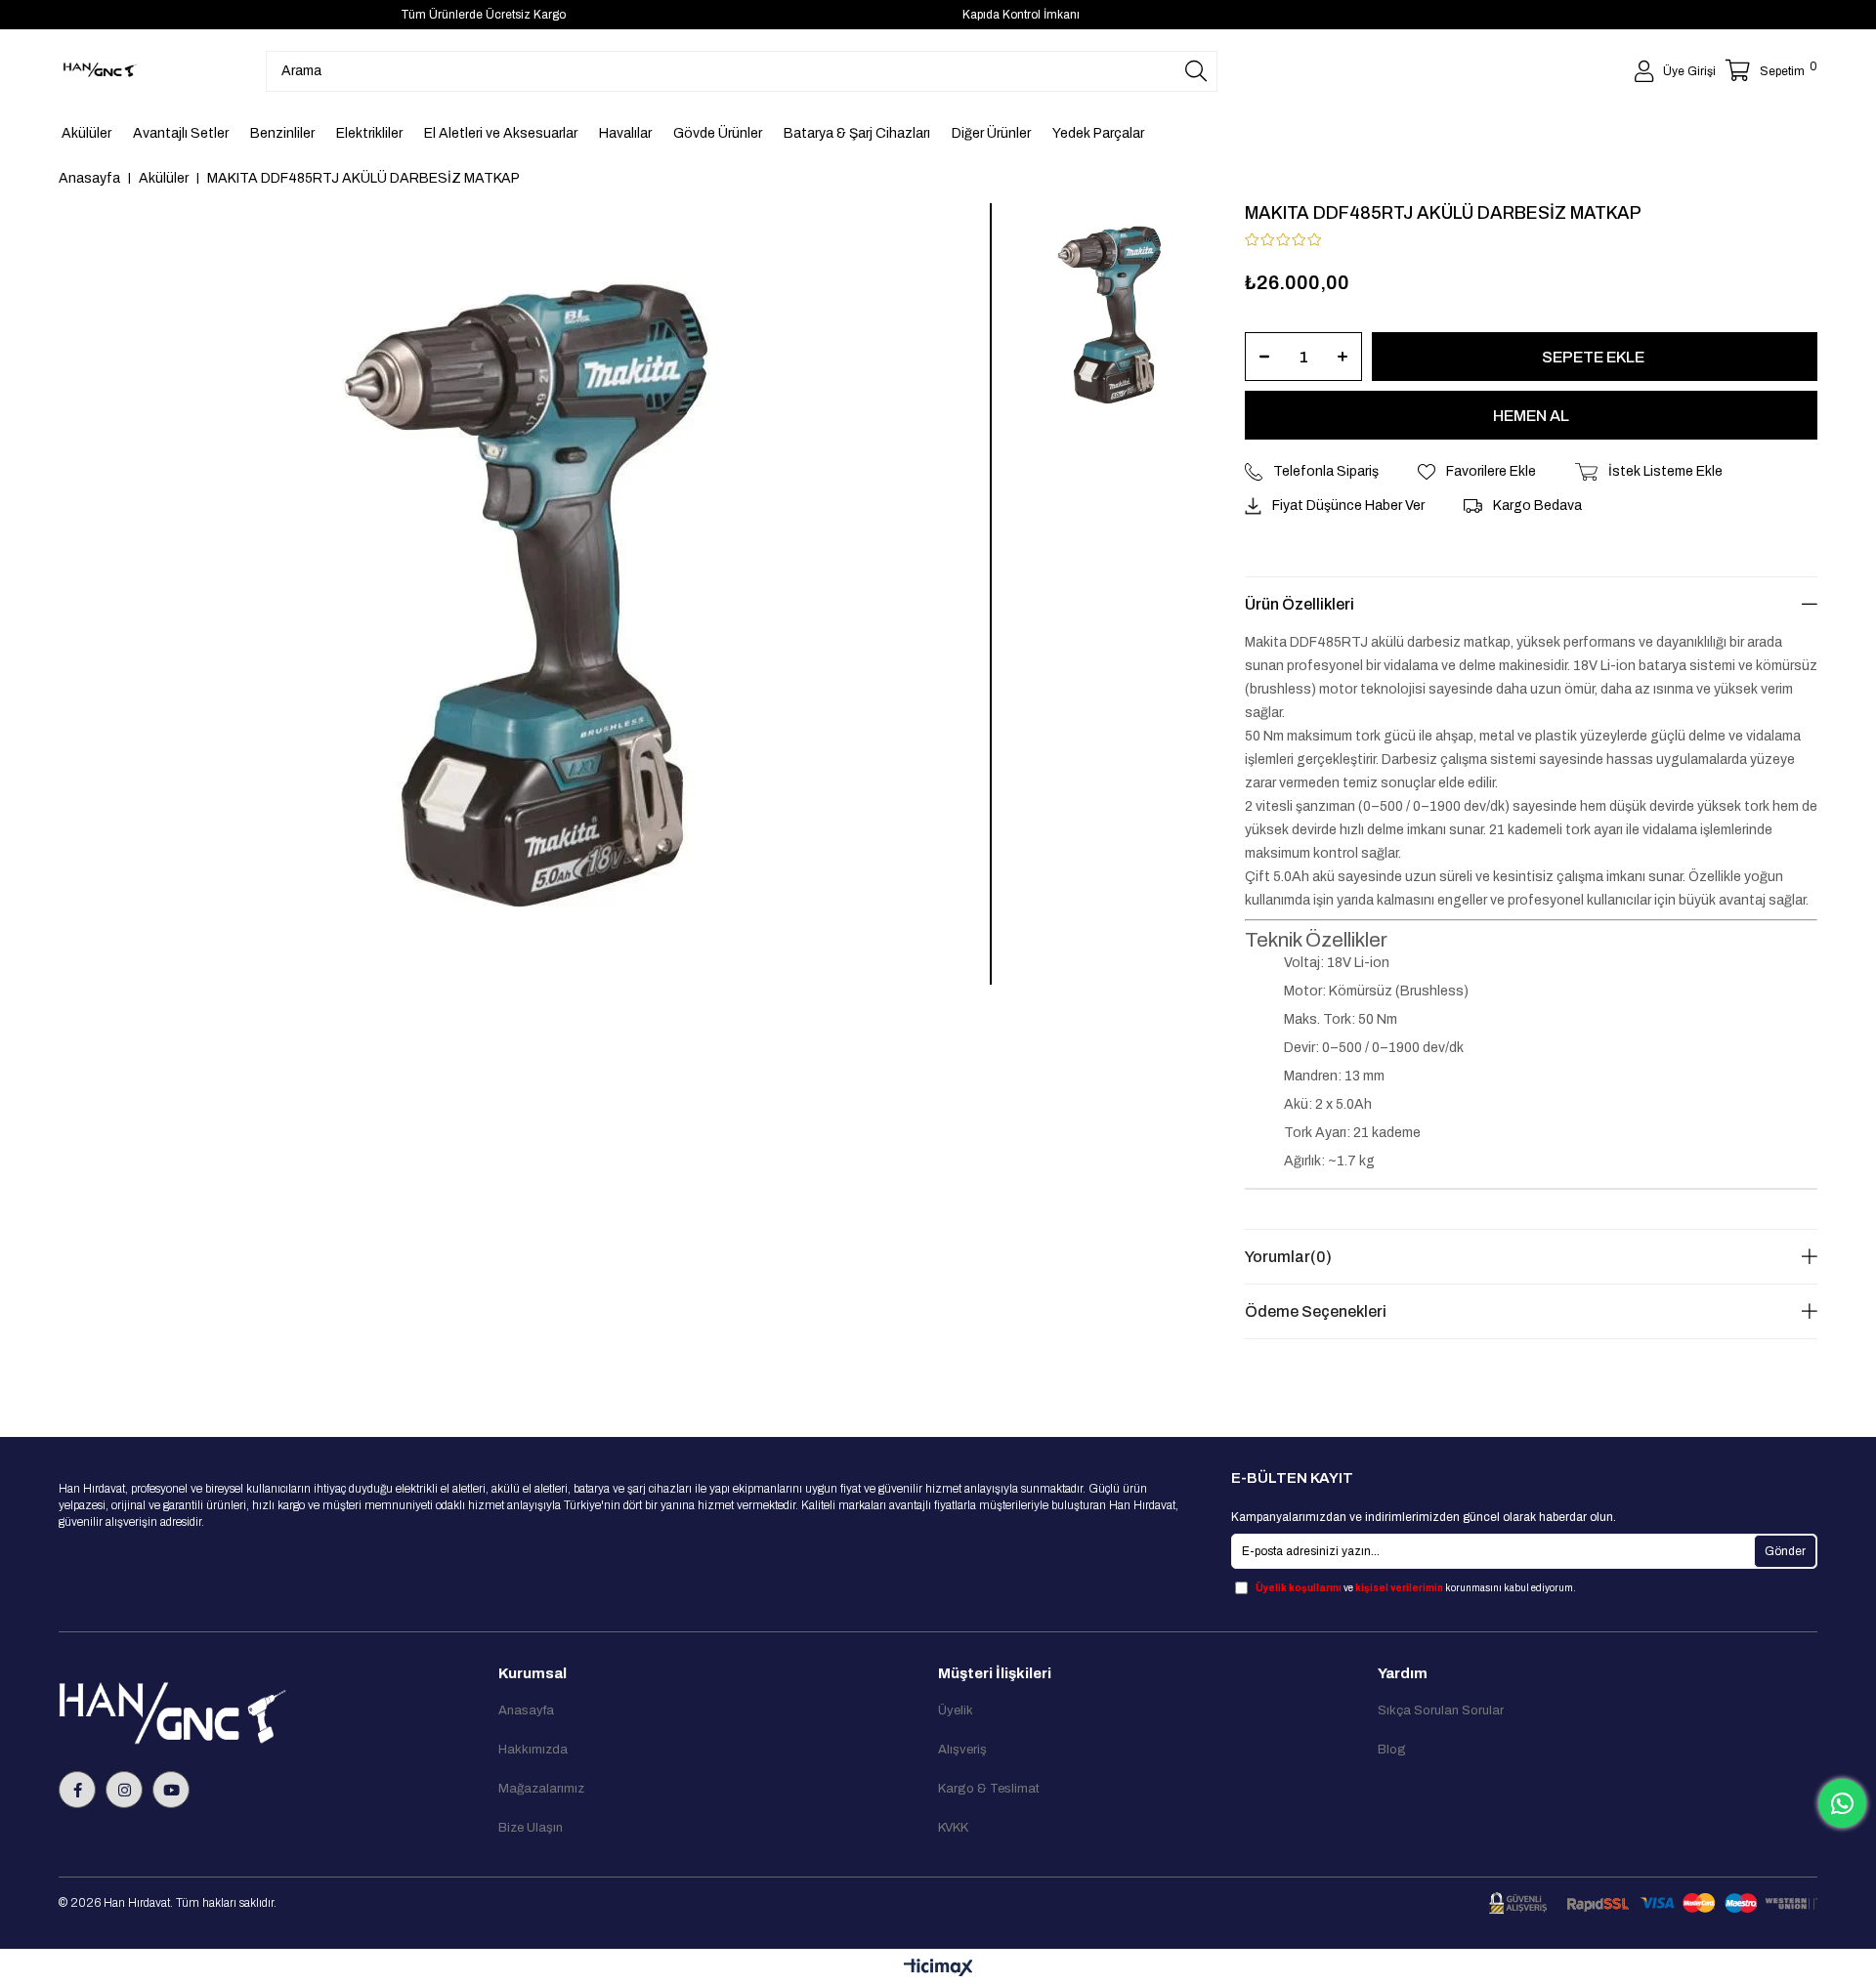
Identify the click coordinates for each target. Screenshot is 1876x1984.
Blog (1392, 1750)
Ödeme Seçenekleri (1316, 1311)
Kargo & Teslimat (989, 1789)
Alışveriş (962, 1750)
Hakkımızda (533, 1750)
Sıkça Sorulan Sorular (1441, 1710)
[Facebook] (77, 1790)
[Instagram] (124, 1790)
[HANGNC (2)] (217, 1713)
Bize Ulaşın (531, 1828)
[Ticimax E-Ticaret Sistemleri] (938, 1969)
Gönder (1785, 1551)
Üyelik (956, 1710)
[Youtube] (171, 1790)
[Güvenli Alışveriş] (1653, 1903)
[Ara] (1196, 71)
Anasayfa (526, 1710)
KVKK (953, 1828)
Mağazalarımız (541, 1789)
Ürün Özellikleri (1300, 604)
